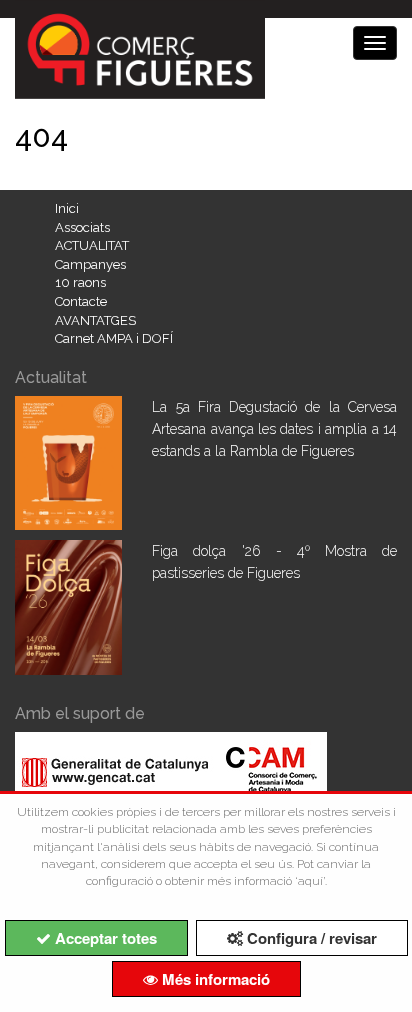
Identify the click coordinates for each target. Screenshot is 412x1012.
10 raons (80, 282)
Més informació (214, 979)
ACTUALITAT (92, 245)
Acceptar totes (104, 938)
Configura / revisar (310, 938)
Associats (82, 227)
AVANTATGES (95, 320)
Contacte (81, 301)
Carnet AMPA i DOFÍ (114, 338)
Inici (67, 208)
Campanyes (90, 264)
